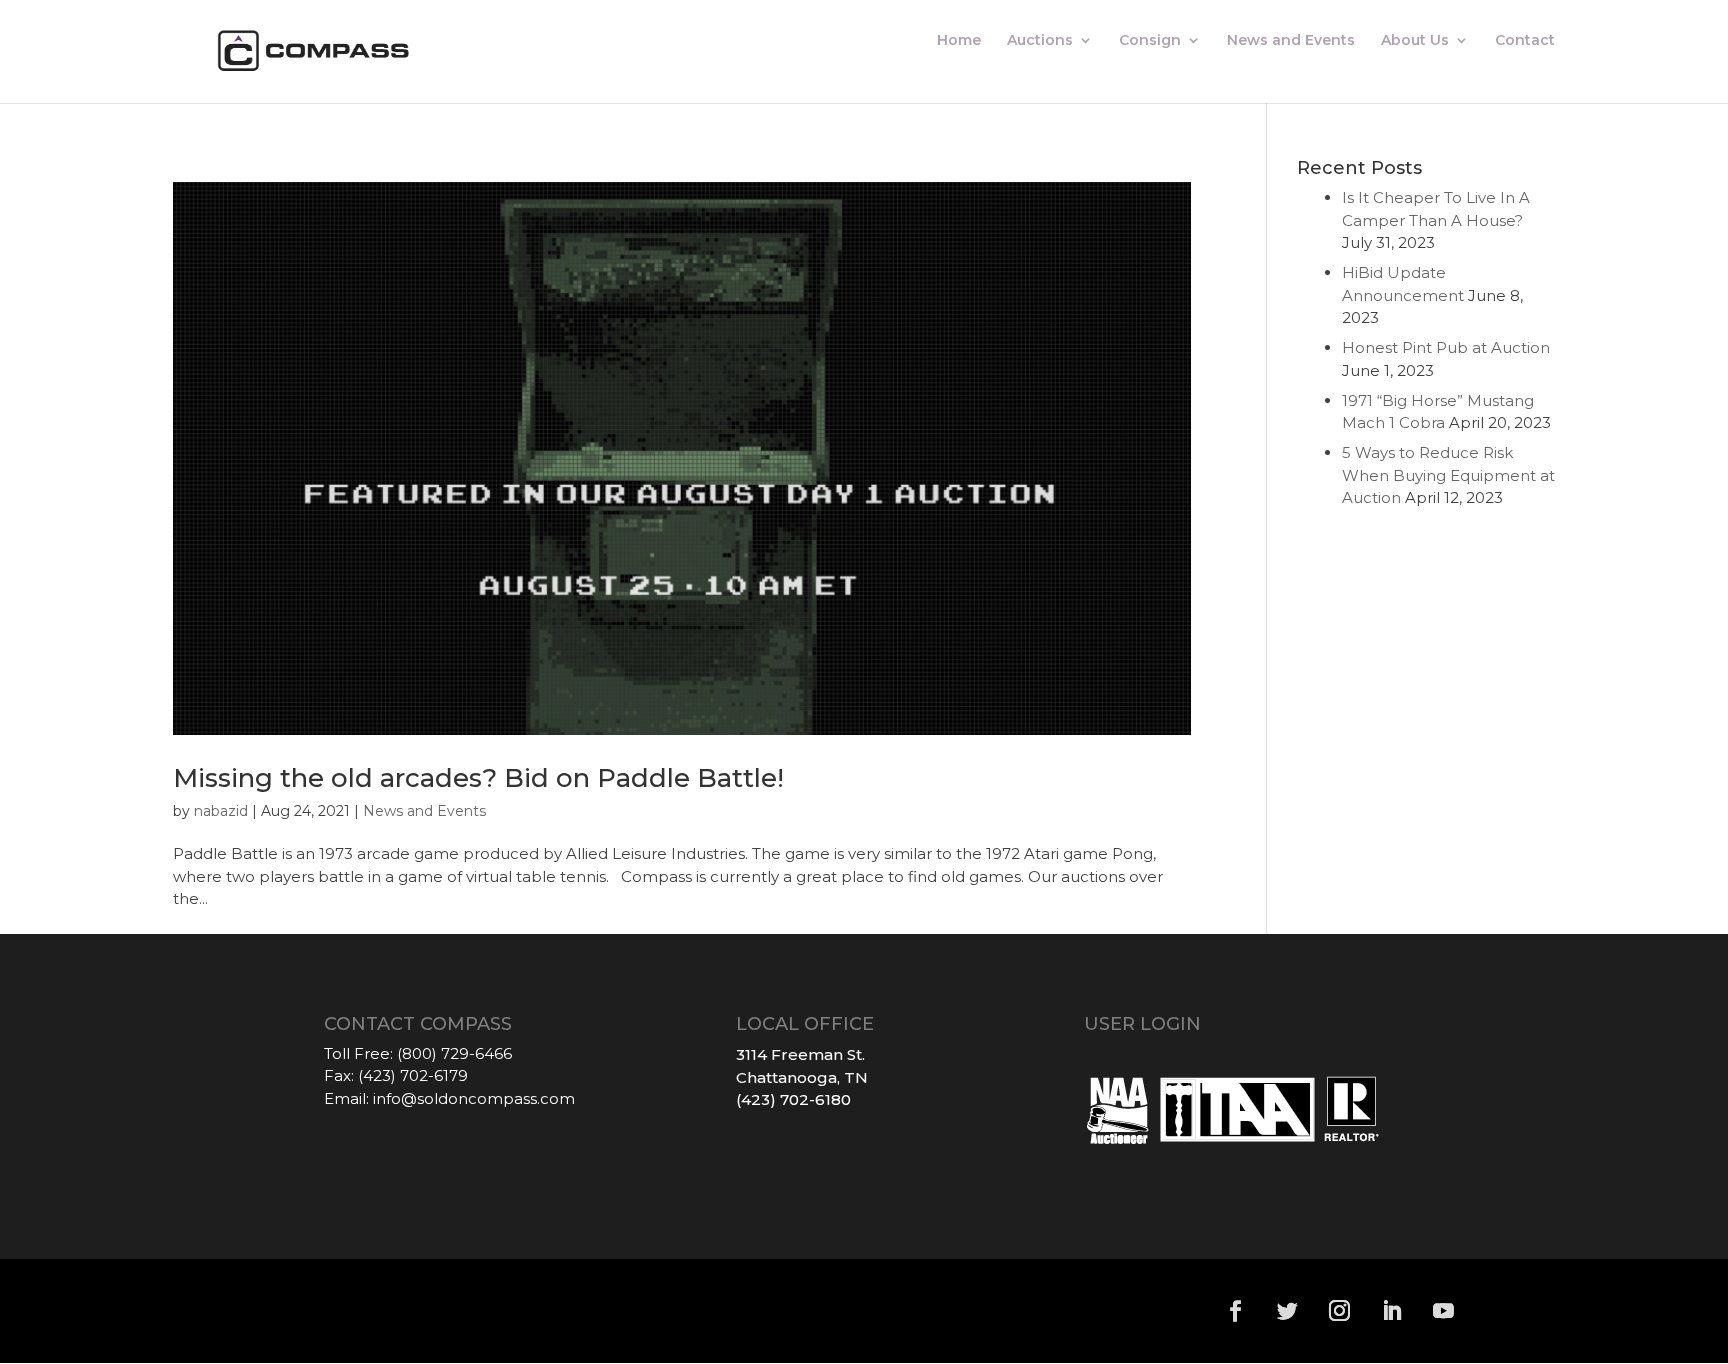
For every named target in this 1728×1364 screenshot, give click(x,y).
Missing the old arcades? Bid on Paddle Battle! (478, 778)
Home (959, 41)
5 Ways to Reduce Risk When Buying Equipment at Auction (1448, 475)
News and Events (1291, 41)
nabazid (221, 811)
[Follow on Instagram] (1340, 1311)
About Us (1415, 41)
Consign (1150, 41)
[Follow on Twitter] (1288, 1311)
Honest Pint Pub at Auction (1446, 347)
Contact (1525, 41)
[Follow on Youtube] (1444, 1311)
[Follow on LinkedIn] (1392, 1311)
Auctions (1040, 41)
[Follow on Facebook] (1236, 1311)
